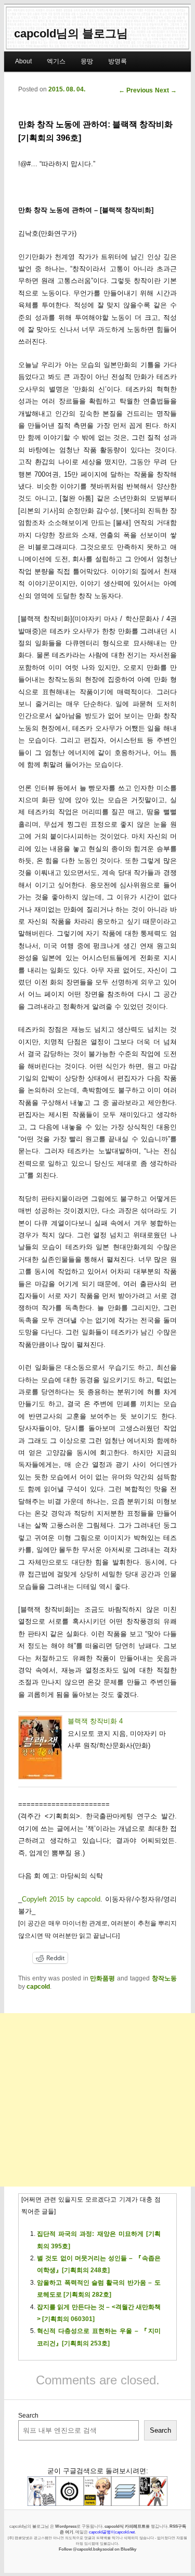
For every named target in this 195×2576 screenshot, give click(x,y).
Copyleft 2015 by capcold (61, 1899)
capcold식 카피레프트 (125, 2526)
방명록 (118, 61)
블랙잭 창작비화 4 (95, 1721)
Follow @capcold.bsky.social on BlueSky (97, 2549)
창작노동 (164, 1978)
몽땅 (87, 61)
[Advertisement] (97, 2100)
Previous (136, 90)
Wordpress (66, 2526)
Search (28, 2416)
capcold (38, 1987)
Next (166, 90)
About (23, 61)
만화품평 (102, 1978)
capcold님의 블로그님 (71, 33)
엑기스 (56, 61)
